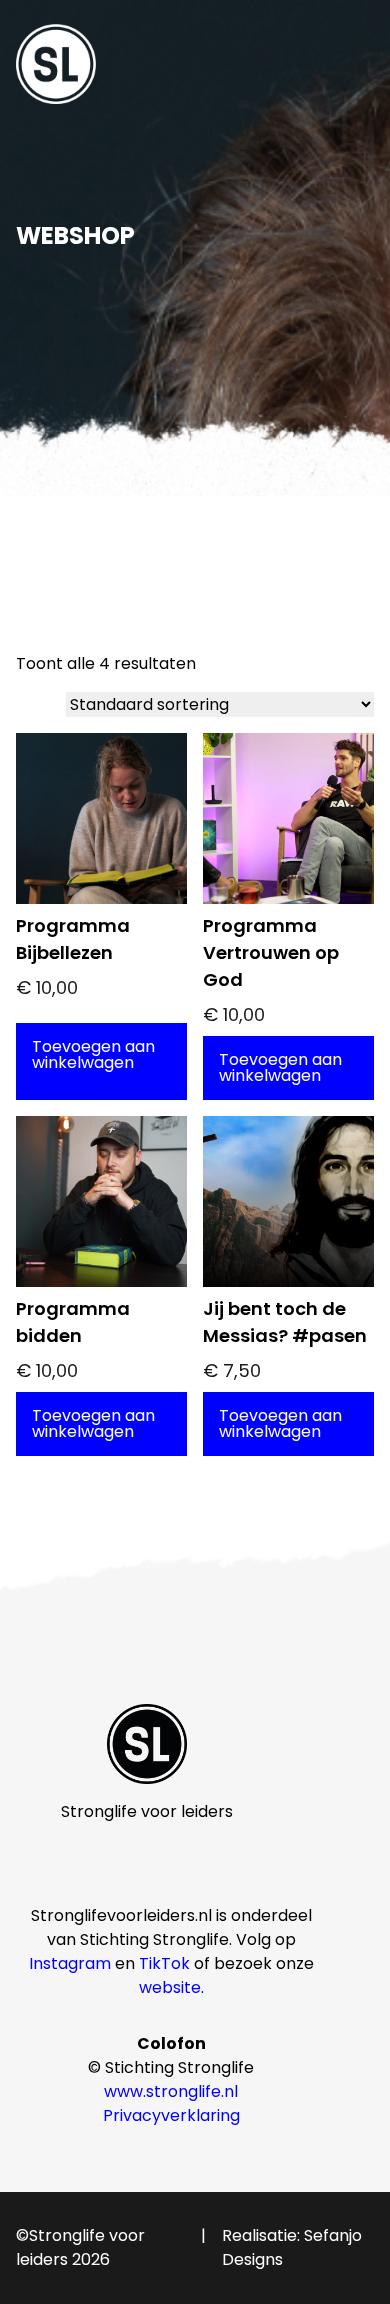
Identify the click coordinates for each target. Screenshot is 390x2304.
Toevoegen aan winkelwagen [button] (93, 1054)
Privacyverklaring (171, 2115)
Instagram (70, 1963)
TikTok (164, 1963)
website (170, 1987)
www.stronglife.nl (171, 2091)
